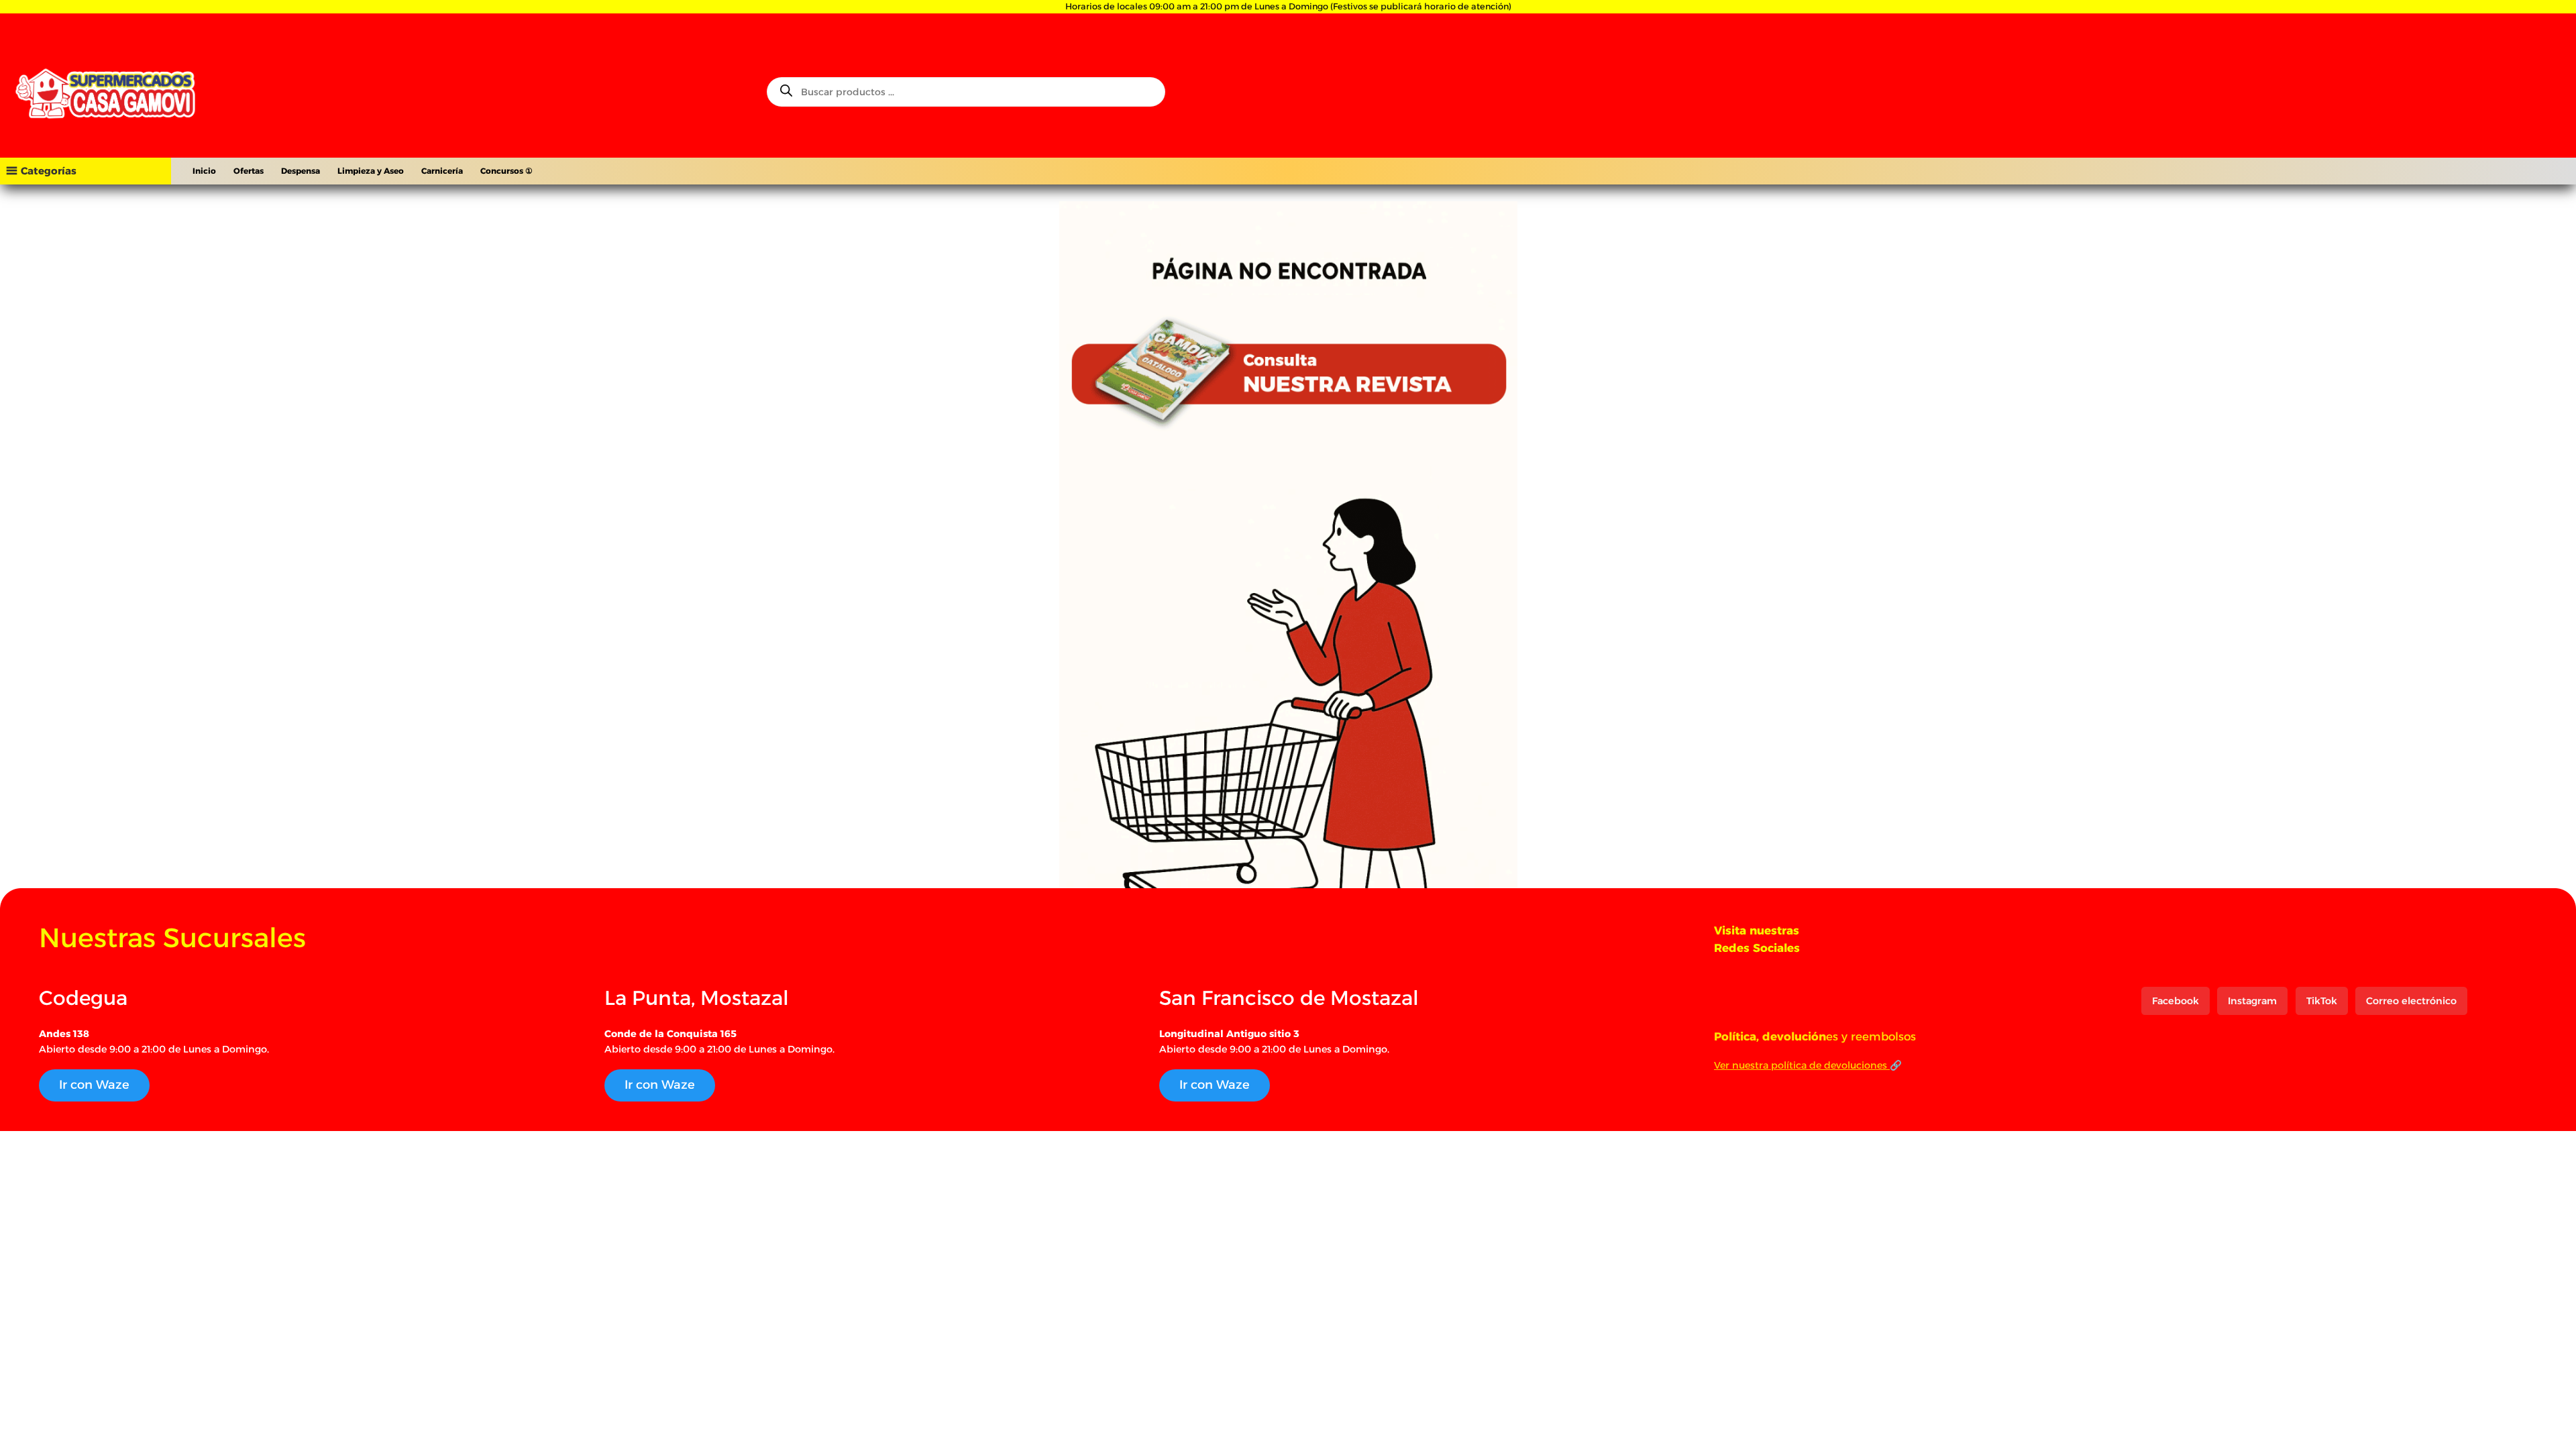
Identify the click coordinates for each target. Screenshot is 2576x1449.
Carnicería (442, 171)
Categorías (49, 171)
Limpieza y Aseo (371, 171)
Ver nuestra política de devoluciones (1802, 1065)
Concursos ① (506, 171)
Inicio (204, 171)
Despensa (301, 171)
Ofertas (249, 171)
